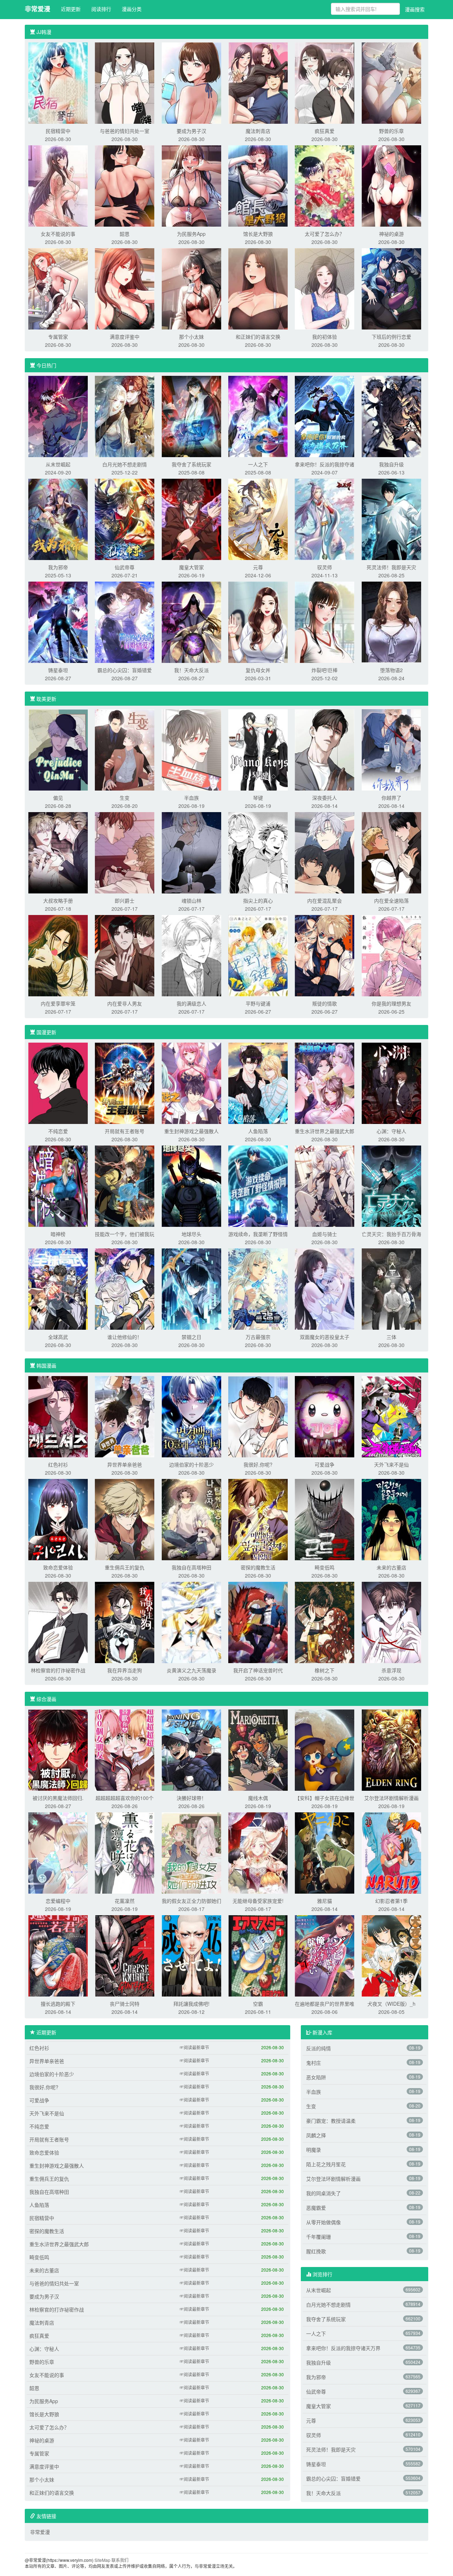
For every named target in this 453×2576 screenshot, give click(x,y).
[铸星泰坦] (58, 622)
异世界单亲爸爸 (125, 1464)
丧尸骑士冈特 (125, 2004)
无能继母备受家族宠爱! (258, 1901)
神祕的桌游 (391, 234)
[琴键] (258, 749)
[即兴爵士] (125, 852)
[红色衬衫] (58, 1416)
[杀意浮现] (391, 1622)
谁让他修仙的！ (125, 1337)
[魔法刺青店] (258, 82)
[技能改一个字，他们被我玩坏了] (125, 1185)
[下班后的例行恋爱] (391, 288)
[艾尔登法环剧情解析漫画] (391, 1749)
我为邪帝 (58, 567)
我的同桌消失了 (323, 2193)
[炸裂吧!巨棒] (325, 622)
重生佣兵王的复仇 (125, 1567)
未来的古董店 (391, 1567)
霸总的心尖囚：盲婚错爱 (125, 670)
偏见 (58, 798)
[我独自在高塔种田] (191, 1519)
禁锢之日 (191, 1337)
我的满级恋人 (191, 1003)
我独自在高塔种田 (191, 1567)
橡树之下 (325, 1670)
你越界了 (391, 798)
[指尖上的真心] (258, 852)
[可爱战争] (325, 1416)
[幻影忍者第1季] (391, 1852)
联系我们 (120, 2560)
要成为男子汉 (191, 131)
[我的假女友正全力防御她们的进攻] (191, 1852)
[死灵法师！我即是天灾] (391, 519)
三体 (391, 1337)
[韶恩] (125, 185)
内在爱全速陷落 (391, 901)
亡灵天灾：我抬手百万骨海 (391, 1234)
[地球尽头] (191, 1185)
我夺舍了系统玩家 (191, 464)
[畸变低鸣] (325, 1519)
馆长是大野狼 (258, 234)
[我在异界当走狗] (125, 1622)
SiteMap (102, 2560)
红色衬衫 (58, 1464)
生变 (125, 798)
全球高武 (58, 1337)
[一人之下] (258, 416)
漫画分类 (132, 9)
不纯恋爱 (58, 1131)
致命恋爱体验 (58, 1567)
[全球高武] (58, 1288)
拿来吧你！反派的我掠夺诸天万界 (343, 2348)
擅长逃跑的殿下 (58, 2004)
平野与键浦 (258, 1003)
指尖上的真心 (258, 901)
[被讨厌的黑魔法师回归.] (58, 1749)
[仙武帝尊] (125, 519)
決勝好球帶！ (191, 1798)
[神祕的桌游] (391, 185)
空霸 (258, 2004)
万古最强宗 (258, 1337)
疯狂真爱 (325, 131)
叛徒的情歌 (325, 1003)
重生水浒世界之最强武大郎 (325, 1131)
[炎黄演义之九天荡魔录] (191, 1622)
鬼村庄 (314, 2063)
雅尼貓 (325, 1901)
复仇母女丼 (258, 670)
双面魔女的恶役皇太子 (325, 1337)
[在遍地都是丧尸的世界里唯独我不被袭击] (325, 1955)
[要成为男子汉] (191, 82)
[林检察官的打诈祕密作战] (58, 1622)
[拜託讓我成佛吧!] (191, 1955)
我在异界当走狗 (125, 1670)
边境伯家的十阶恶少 (191, 1464)
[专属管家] (58, 288)
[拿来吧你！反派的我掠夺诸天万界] (325, 416)
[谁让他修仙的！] (125, 1288)
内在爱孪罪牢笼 (58, 1003)
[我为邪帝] (58, 519)
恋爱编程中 (58, 1901)
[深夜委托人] (325, 749)
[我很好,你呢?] (258, 1416)
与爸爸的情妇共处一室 (125, 131)
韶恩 (125, 234)
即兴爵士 (125, 901)
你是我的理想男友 (391, 1003)
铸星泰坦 (58, 670)
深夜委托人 (325, 798)
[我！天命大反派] (191, 622)
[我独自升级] (391, 416)
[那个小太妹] (191, 288)
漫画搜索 (415, 9)
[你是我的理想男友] (391, 955)
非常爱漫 (38, 9)
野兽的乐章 (391, 131)
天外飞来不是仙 (391, 1464)
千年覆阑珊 (319, 2237)
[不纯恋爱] (58, 1083)
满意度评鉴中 (125, 337)
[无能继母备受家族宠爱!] (258, 1852)
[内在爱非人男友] (125, 955)
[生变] (125, 749)
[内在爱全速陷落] (391, 852)
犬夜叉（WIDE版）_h (391, 2004)
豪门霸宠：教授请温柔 (331, 2121)
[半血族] (191, 749)
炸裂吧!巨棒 (325, 670)
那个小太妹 (191, 337)
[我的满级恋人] (191, 955)
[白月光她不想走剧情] (125, 416)
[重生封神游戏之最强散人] (191, 1083)
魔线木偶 (258, 1798)
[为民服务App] (191, 185)
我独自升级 (391, 464)
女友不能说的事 (58, 234)
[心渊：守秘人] (391, 1083)
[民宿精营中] (58, 82)
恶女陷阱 (316, 2077)
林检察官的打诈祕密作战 (58, 1670)
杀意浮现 (391, 1670)
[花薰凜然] (125, 1852)
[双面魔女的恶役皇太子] (325, 1288)
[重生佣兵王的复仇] (125, 1519)
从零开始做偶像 (323, 2222)
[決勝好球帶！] (191, 1749)
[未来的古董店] (391, 1519)
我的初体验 (325, 337)
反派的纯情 (319, 2048)
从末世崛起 (58, 464)
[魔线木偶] (258, 1749)
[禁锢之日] (191, 1288)
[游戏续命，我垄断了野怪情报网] (258, 1185)
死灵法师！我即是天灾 (391, 567)
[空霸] (258, 1955)
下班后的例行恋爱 (391, 337)
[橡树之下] (325, 1622)
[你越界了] (391, 749)
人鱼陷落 (258, 1131)
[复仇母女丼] (258, 622)
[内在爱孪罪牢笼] (58, 955)
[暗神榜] (58, 1185)
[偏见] (58, 749)
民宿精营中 (58, 131)
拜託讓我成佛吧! (191, 2004)
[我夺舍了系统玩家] (191, 416)
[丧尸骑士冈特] (125, 1955)
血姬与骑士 (325, 1234)
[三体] (391, 1288)
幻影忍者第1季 (391, 1901)
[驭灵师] (325, 519)
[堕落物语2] (391, 622)
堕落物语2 (391, 670)
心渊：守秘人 (391, 1131)
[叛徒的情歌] (325, 955)
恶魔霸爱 (316, 2208)
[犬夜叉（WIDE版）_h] (391, 1955)
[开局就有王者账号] (125, 1083)
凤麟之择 (316, 2135)
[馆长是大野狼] (258, 185)
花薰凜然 (125, 1901)
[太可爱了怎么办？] (325, 185)
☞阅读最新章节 (194, 2047)
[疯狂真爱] (325, 82)
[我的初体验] (325, 288)
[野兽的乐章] (391, 82)
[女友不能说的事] (58, 185)
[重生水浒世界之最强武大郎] (325, 1083)
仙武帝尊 (125, 567)
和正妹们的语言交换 (258, 337)
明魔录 (314, 2150)
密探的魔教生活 (258, 1567)
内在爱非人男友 (125, 1003)
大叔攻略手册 (58, 901)
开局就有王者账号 (125, 1131)
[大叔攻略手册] (58, 852)
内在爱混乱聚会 (325, 901)
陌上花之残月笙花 (326, 2164)
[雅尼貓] (325, 1852)
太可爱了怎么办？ (325, 234)
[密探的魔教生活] (258, 1519)
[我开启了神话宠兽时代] (258, 1622)
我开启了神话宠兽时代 (258, 1670)
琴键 (258, 798)
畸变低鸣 (325, 1567)
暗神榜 (58, 1234)
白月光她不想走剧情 (125, 464)
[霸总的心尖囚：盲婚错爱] (125, 622)
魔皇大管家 (191, 567)
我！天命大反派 (191, 670)
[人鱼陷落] (258, 1083)
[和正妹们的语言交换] (258, 288)
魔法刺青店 (258, 131)
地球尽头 (191, 1234)
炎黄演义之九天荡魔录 (191, 1670)
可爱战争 (325, 1464)
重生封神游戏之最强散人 (191, 1131)
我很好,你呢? (258, 1464)
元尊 (258, 567)
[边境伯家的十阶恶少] (191, 1416)
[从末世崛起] (58, 416)
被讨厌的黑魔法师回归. (58, 1798)
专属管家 (58, 337)
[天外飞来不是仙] (391, 1416)
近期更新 (71, 9)
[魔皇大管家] (191, 519)
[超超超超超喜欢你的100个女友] (125, 1749)
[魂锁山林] (191, 852)
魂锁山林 (191, 901)
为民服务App (191, 234)
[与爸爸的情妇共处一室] (125, 82)
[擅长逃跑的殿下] (58, 1955)
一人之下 (258, 464)
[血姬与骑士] (325, 1185)
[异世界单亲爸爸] (125, 1416)
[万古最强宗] (258, 1288)
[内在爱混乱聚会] (325, 852)
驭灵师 (325, 567)
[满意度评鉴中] (125, 288)
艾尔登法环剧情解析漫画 (391, 1798)
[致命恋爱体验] (58, 1519)
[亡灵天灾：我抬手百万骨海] (391, 1185)
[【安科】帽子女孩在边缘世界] (325, 1749)
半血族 (191, 798)
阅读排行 (101, 9)
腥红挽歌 (316, 2251)
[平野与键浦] (258, 955)
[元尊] (258, 519)
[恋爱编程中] (58, 1852)
